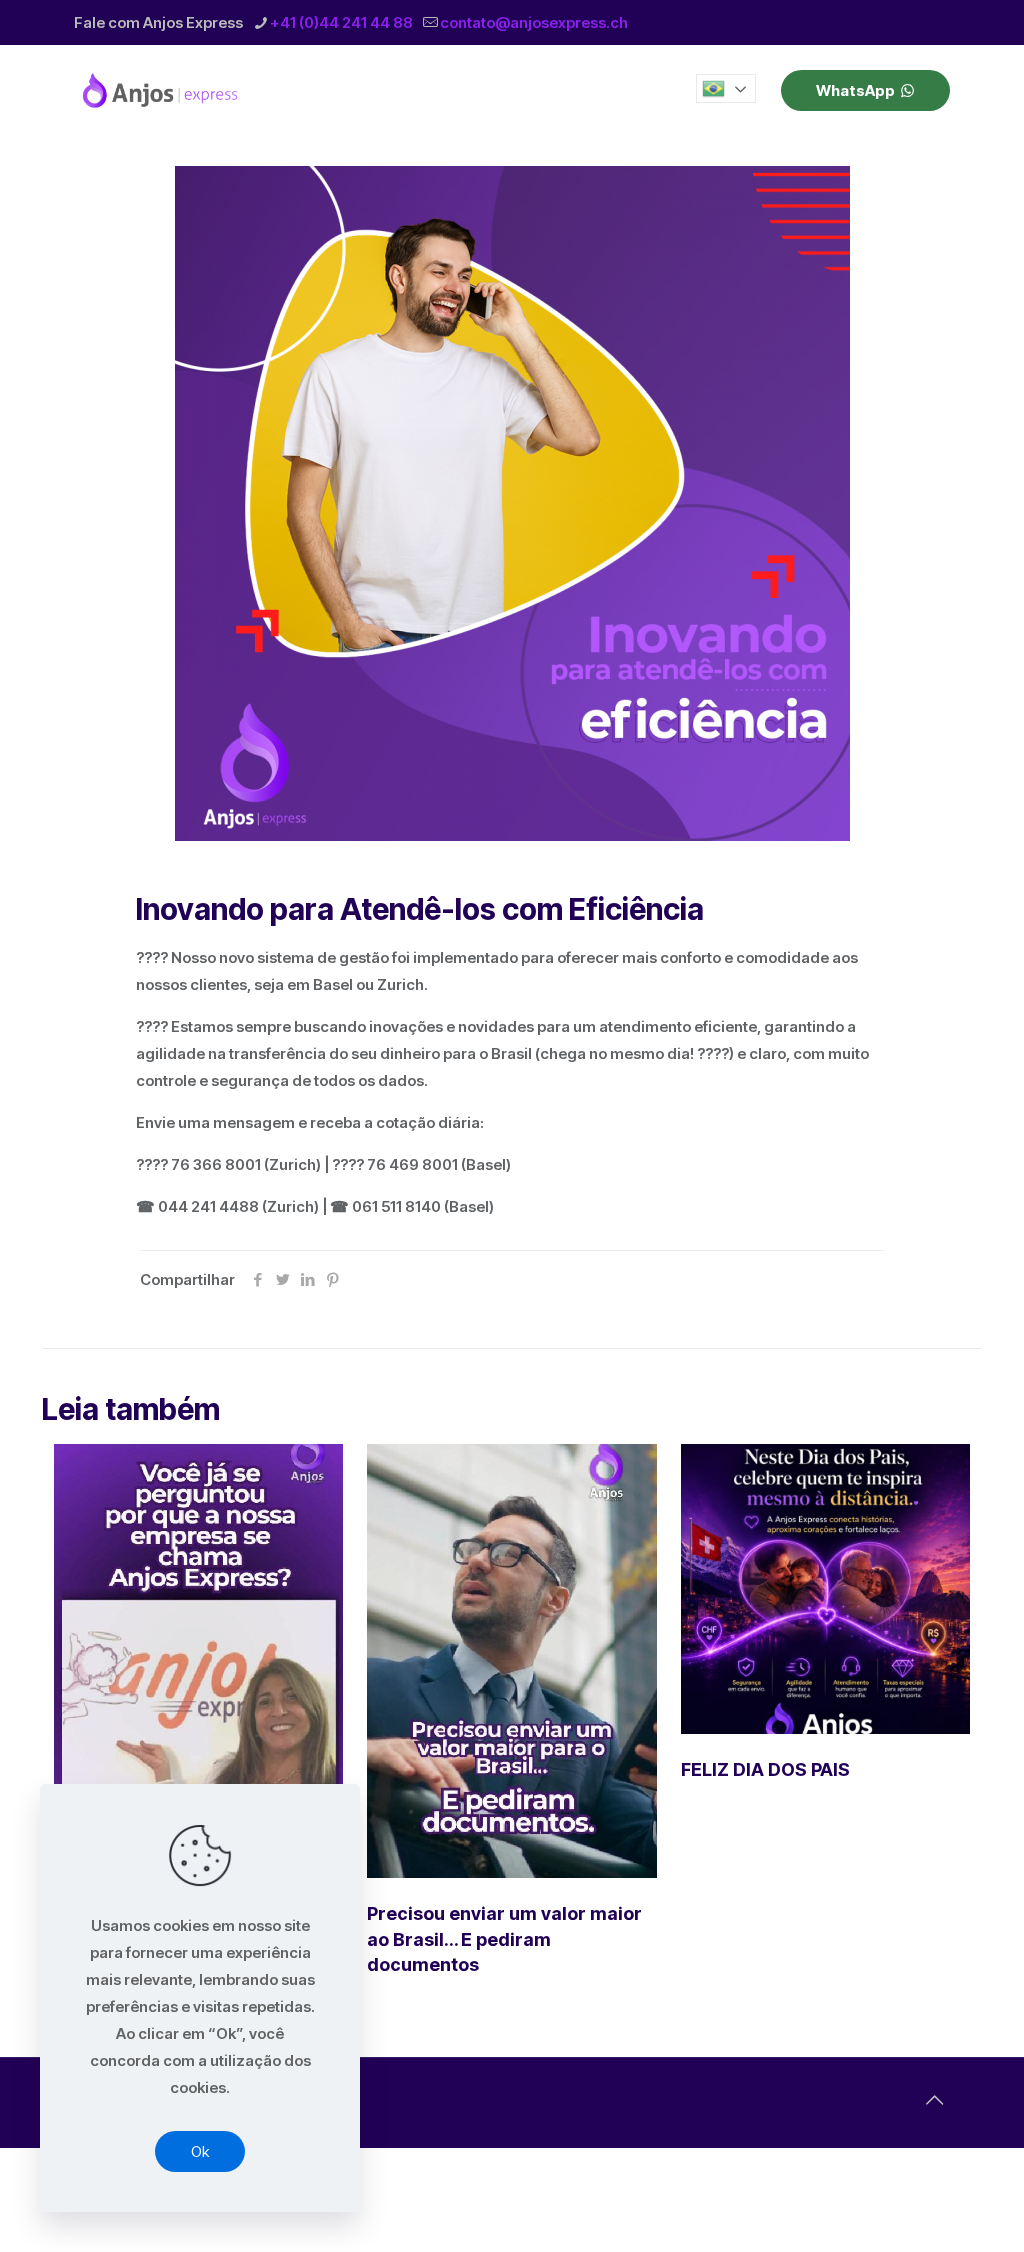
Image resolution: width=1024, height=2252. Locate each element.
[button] (726, 88)
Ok (200, 2151)
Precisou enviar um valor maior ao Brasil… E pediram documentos (504, 1938)
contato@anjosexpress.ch (534, 22)
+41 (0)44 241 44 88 (341, 22)
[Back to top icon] (934, 2100)
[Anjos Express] (162, 90)
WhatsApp (855, 90)
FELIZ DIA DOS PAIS (765, 1769)
